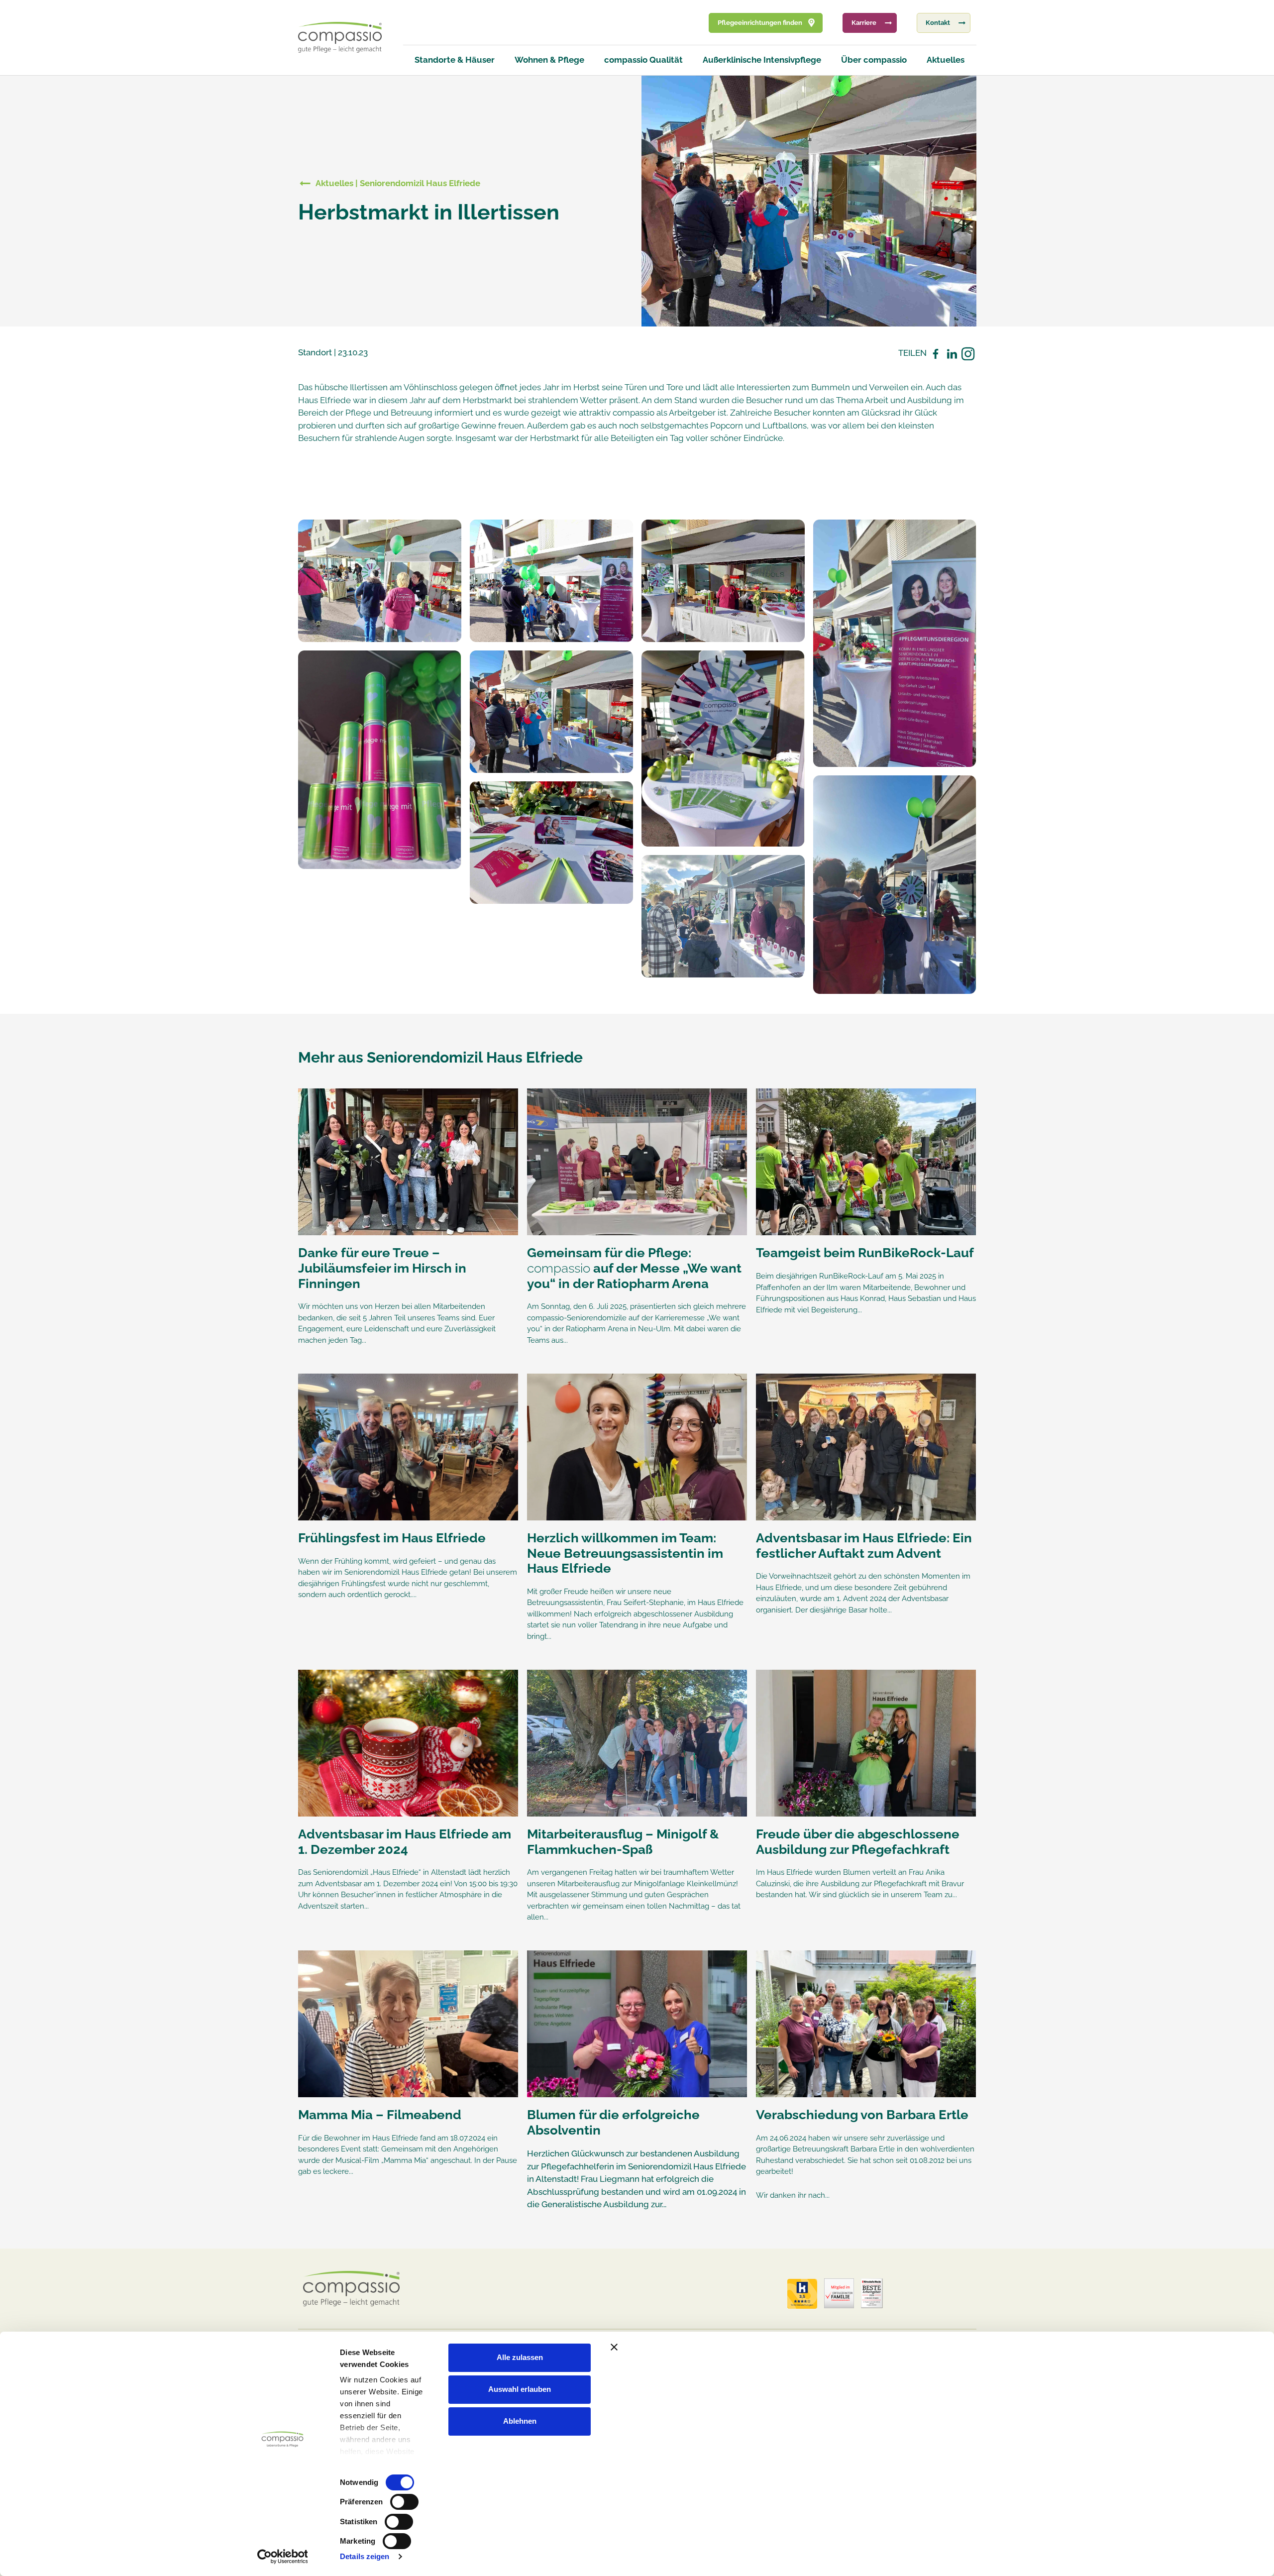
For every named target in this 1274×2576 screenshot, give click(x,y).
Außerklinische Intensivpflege (762, 60)
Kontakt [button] (938, 23)
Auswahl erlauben (520, 2389)
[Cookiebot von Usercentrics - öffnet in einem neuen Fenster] (282, 2557)
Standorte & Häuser (455, 60)
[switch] (404, 2502)
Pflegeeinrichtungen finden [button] (760, 23)
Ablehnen (520, 2421)
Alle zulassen (520, 2357)
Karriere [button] (864, 23)
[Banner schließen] (823, 2347)
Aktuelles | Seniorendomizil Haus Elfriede (398, 183)
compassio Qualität (643, 60)
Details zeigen (365, 2556)
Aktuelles (946, 60)
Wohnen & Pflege (549, 60)
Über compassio (874, 60)
